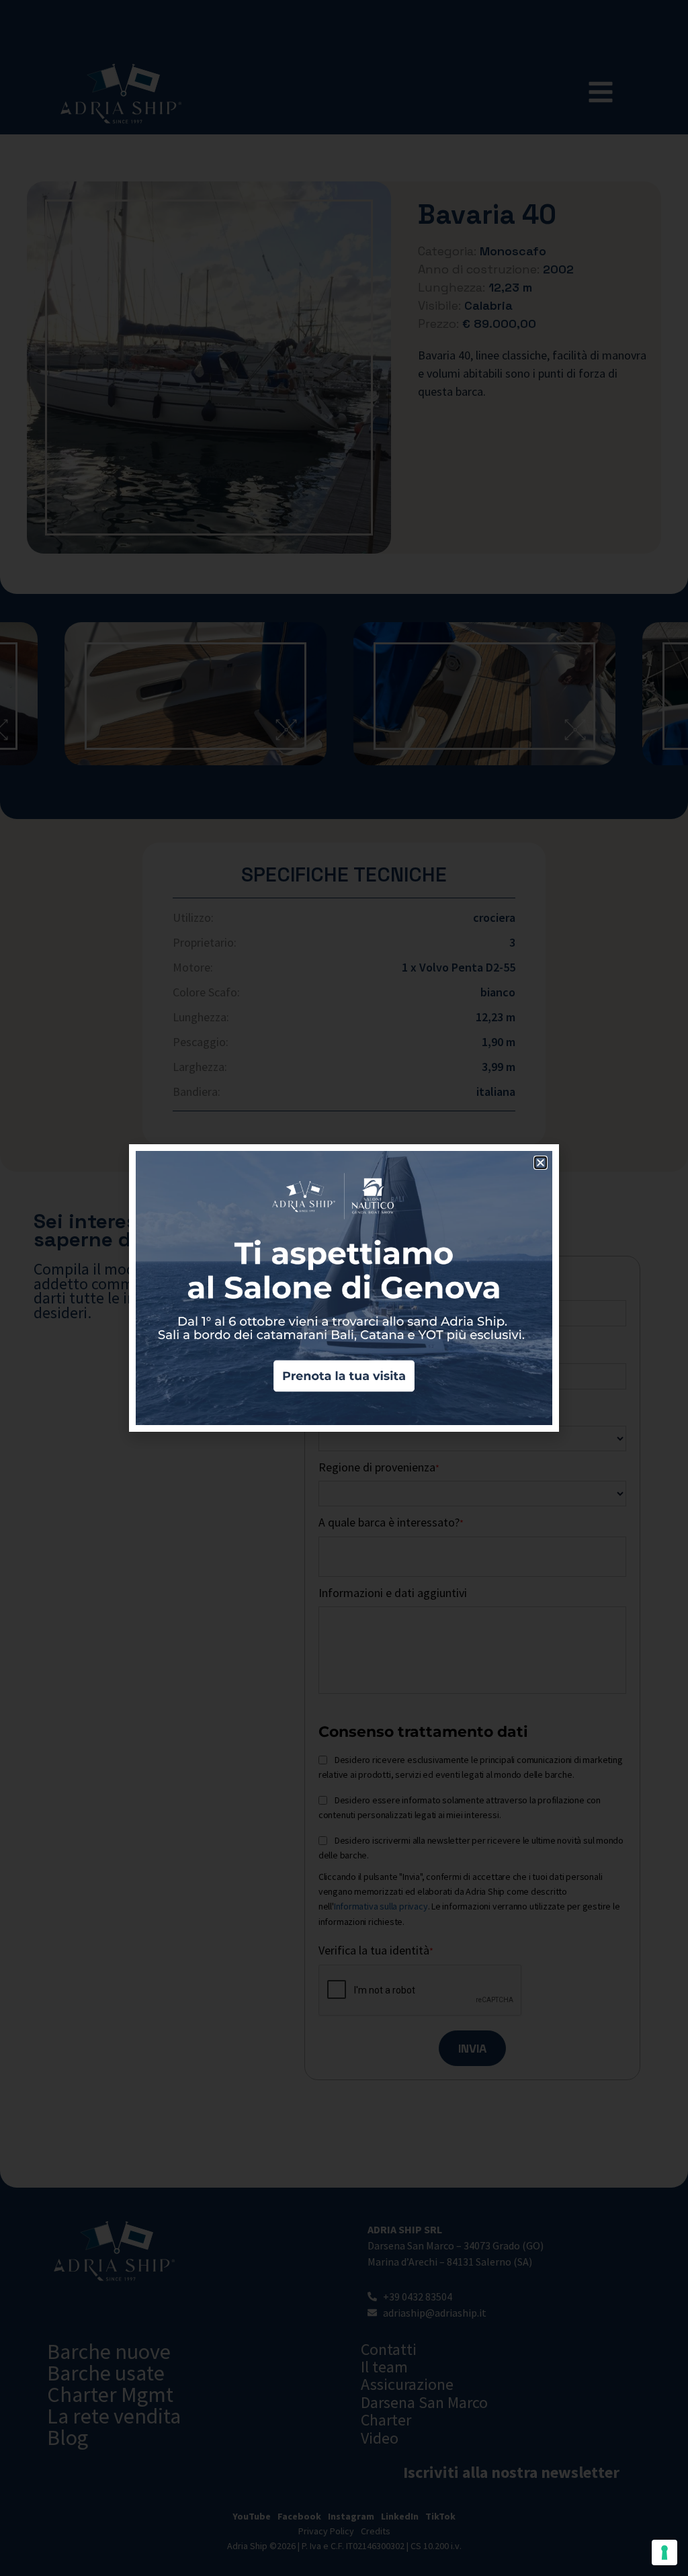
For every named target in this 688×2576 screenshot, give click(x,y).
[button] (541, 1163)
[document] (344, 1288)
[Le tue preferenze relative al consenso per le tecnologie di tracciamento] (664, 2552)
